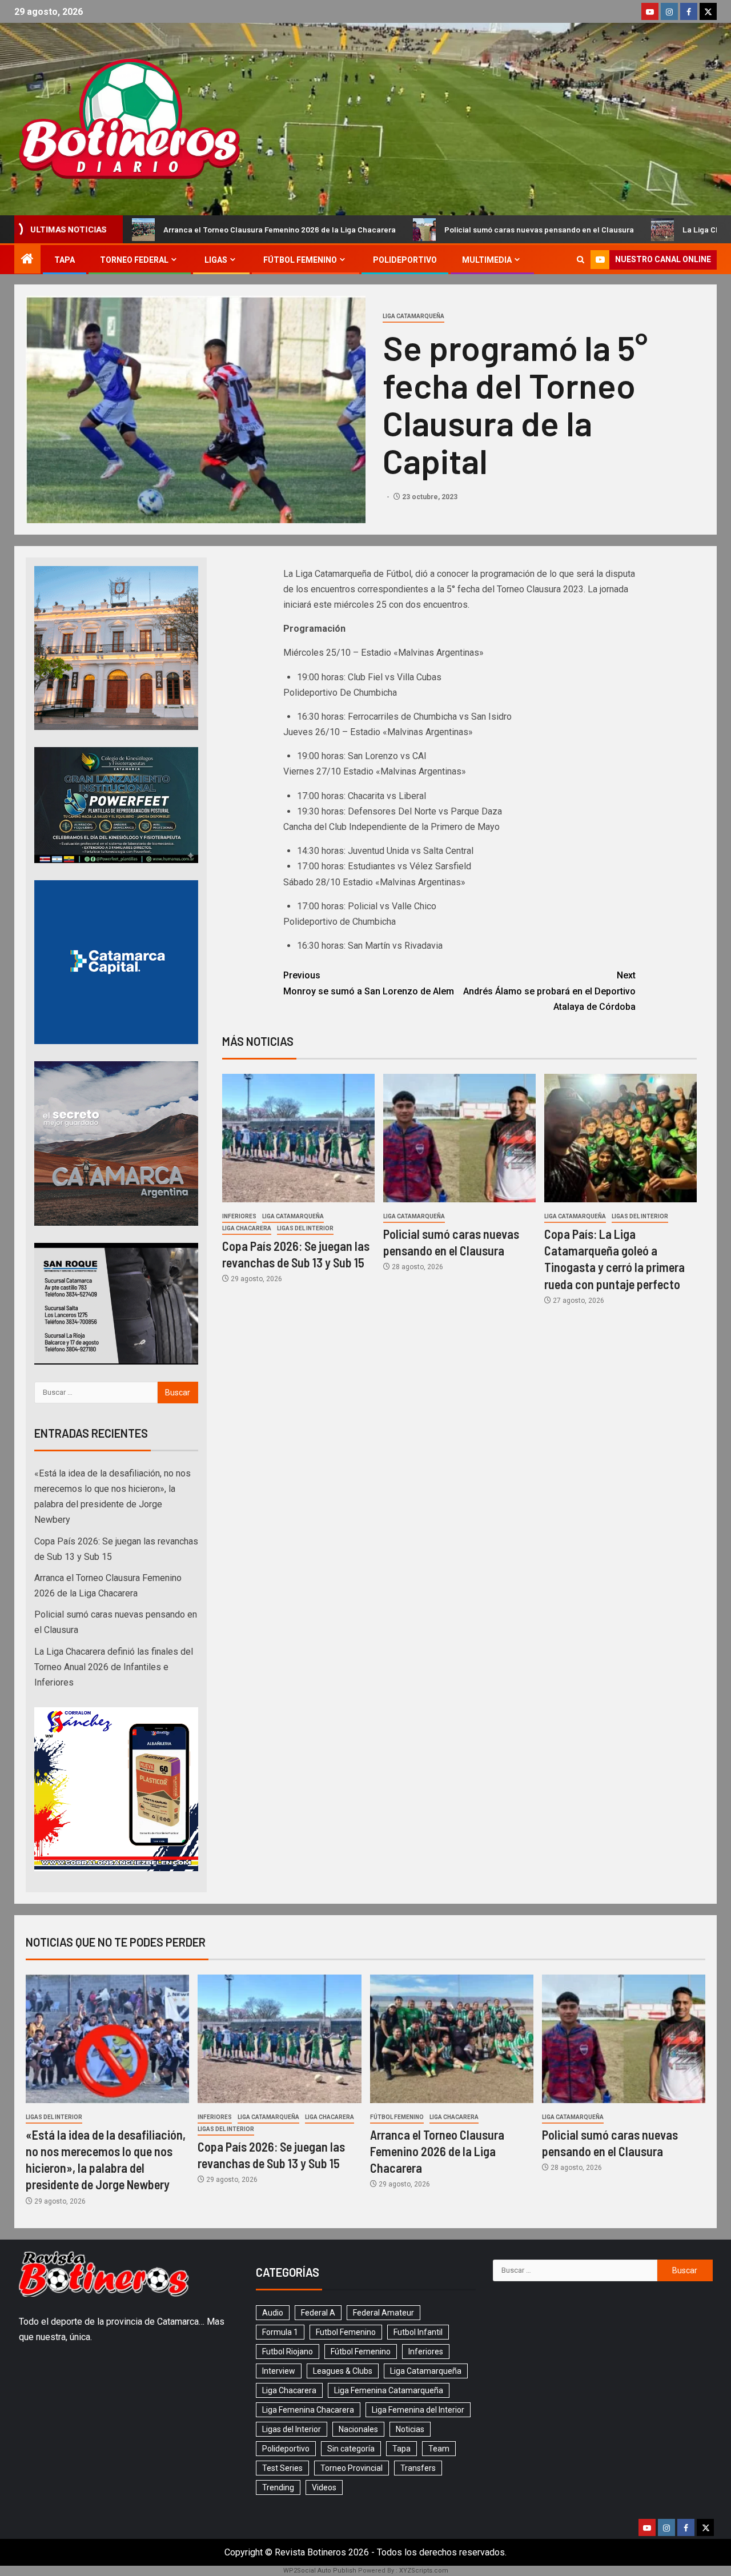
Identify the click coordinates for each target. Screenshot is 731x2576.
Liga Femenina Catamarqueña (389, 2390)
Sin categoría (351, 2449)
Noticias (410, 2429)
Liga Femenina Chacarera (308, 2410)
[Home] (27, 260)
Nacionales (358, 2429)
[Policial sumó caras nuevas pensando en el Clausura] (459, 1138)
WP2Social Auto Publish (320, 2571)
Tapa (65, 260)
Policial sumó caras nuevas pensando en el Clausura (396, 229)
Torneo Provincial (352, 2468)
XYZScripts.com (424, 2571)
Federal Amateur (383, 2313)
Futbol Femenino (346, 2332)
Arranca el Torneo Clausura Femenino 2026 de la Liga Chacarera (437, 2151)
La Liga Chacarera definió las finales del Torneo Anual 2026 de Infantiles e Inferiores (114, 1667)
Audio (273, 2313)
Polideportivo (405, 260)
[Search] (581, 260)
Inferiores (239, 1216)
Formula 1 (280, 2332)
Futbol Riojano (288, 2352)
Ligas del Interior (305, 1228)
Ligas (216, 260)
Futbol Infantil (418, 2332)
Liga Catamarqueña (413, 316)
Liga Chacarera (247, 1228)
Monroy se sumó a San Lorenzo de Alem (369, 983)
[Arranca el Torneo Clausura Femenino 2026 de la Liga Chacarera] (452, 2039)
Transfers (418, 2468)
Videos (324, 2487)
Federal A (318, 2313)
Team (439, 2449)
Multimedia (487, 260)
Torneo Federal (134, 260)
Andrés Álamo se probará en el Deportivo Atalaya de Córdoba (549, 991)
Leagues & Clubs (343, 2371)
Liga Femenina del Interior (418, 2410)
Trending (278, 2487)
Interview (279, 2371)
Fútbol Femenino (300, 260)
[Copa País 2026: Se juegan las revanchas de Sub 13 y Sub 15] (298, 1138)
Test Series (282, 2468)
